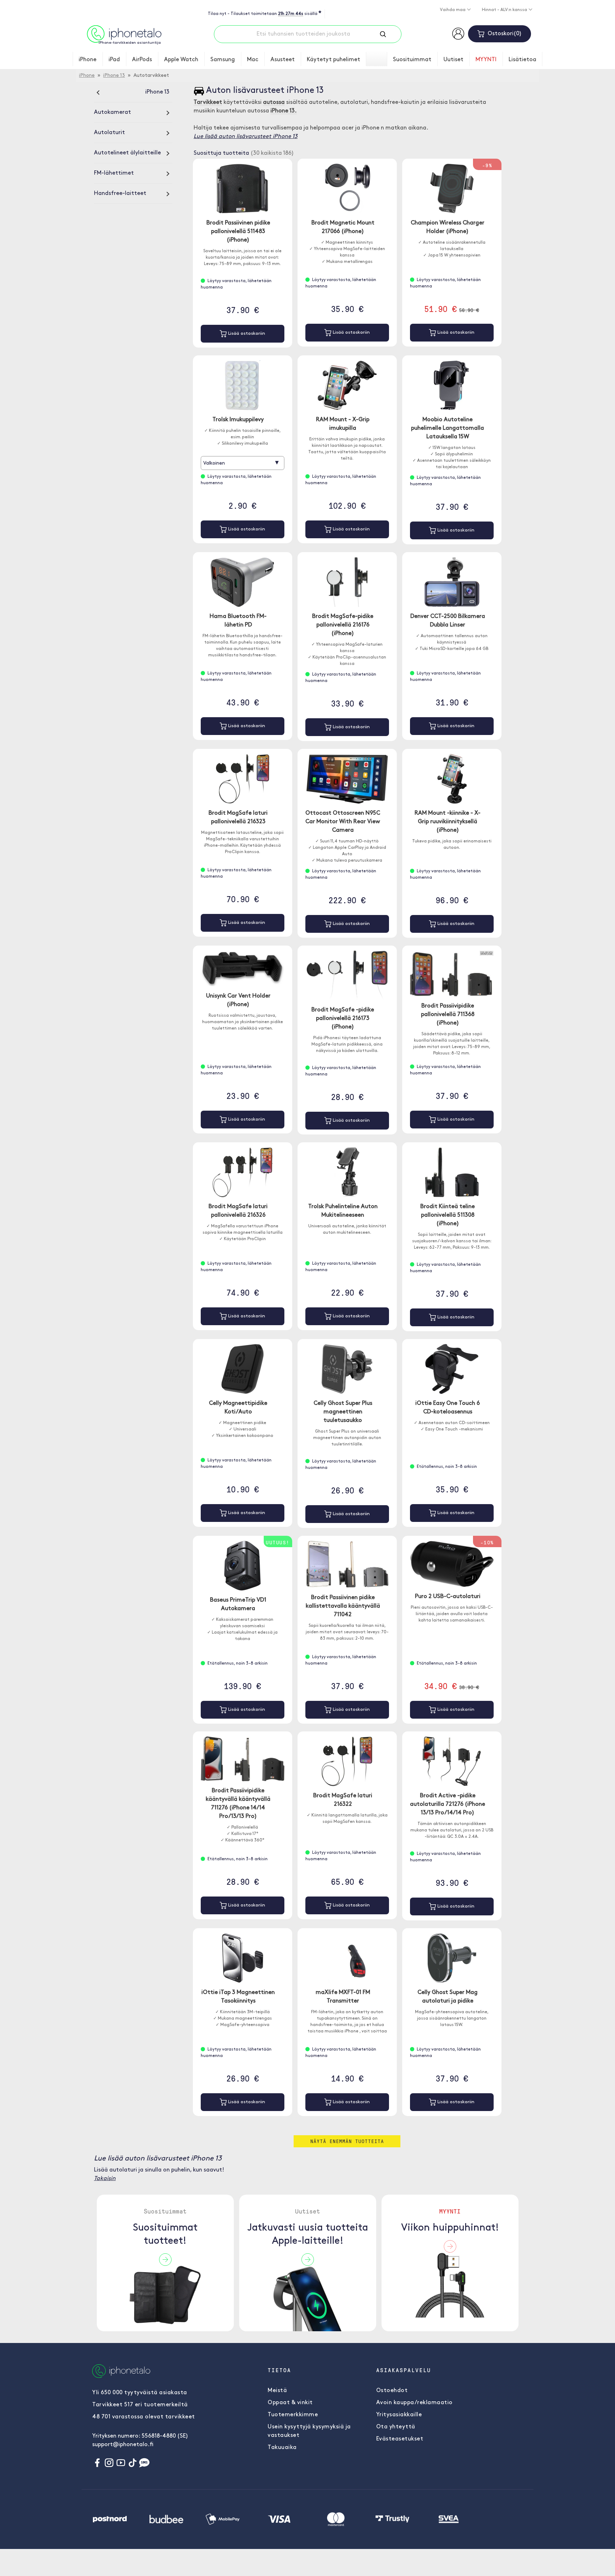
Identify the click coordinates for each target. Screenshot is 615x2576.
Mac (253, 60)
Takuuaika (282, 2448)
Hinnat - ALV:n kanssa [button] (505, 10)
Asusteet (283, 60)
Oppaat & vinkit (290, 2403)
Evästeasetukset (400, 2439)
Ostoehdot (392, 2391)
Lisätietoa (522, 60)
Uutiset (453, 60)
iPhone (88, 60)
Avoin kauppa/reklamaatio (414, 2403)
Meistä (277, 2391)
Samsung (223, 60)
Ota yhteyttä (396, 2427)
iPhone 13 (114, 76)
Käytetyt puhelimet (333, 60)
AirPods (142, 60)
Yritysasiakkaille (399, 2415)
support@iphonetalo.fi (123, 2445)
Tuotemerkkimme (293, 2415)
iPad (114, 60)
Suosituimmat (412, 60)
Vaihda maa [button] (453, 10)
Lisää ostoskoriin (246, 334)
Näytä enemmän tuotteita (347, 2141)
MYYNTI (486, 60)
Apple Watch (181, 60)
